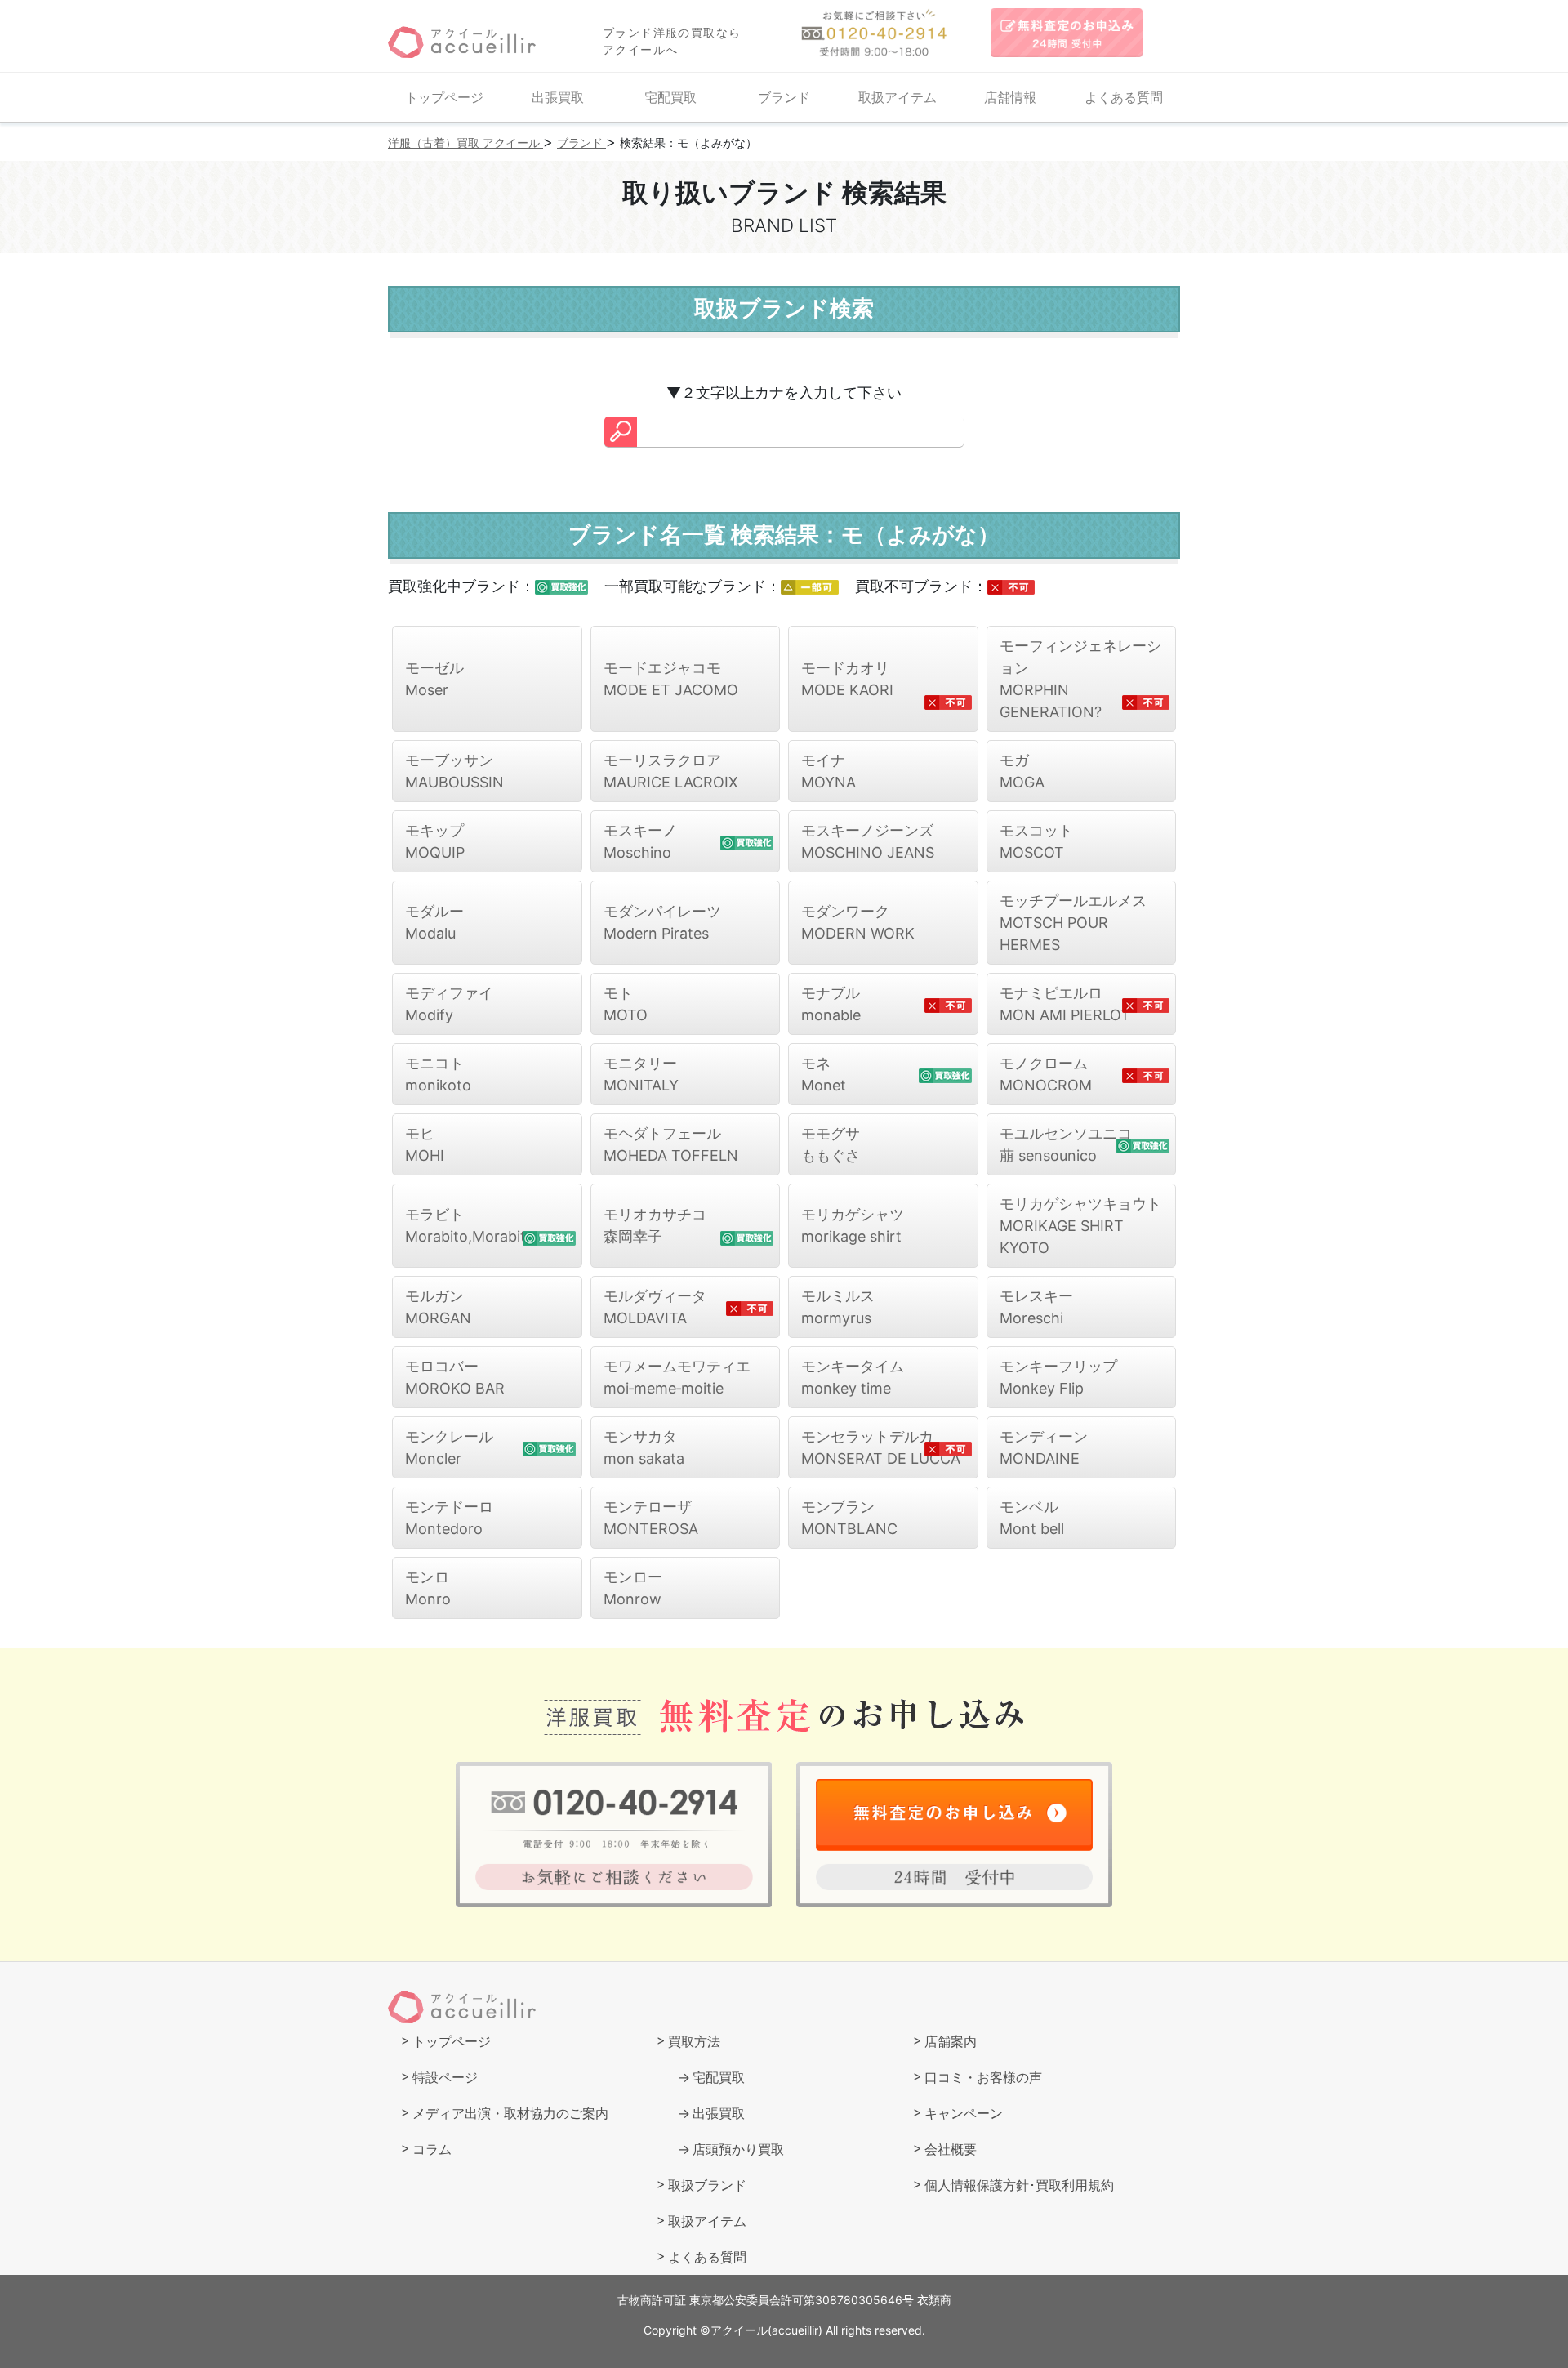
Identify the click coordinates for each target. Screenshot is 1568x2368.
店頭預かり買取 (738, 2149)
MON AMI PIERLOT (1065, 1004)
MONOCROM (1046, 1074)
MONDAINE (1044, 1447)
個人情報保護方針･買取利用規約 (1019, 2185)
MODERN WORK (858, 922)
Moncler (449, 1447)
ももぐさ (831, 1144)
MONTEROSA (651, 1518)
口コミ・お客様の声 (983, 2077)
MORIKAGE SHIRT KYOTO (1080, 1226)
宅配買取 (670, 97)
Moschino (640, 841)
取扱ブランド (707, 2185)
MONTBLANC (849, 1518)
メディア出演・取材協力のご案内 (510, 2113)
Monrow (633, 1588)
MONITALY (641, 1074)
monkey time (853, 1377)
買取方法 (694, 2041)
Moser (434, 679)
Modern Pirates (662, 922)
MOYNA (829, 771)
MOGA (1022, 771)
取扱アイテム (898, 97)
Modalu (434, 922)
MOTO (626, 1004)
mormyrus (838, 1307)
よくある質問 (1124, 97)
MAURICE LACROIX (671, 771)
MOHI (425, 1144)
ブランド (784, 97)
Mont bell (1032, 1518)
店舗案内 (951, 2041)
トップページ (444, 97)
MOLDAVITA (655, 1307)
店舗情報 (1010, 97)
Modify (449, 1004)
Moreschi (1036, 1307)
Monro (428, 1588)
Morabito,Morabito (470, 1225)
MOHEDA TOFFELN (671, 1144)
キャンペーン (964, 2113)
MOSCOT (1036, 841)
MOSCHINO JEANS (868, 841)
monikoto (438, 1074)
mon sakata (644, 1447)
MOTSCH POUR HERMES (1073, 923)
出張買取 (558, 97)
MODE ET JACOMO (671, 679)
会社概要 (951, 2149)
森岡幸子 (655, 1225)
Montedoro (449, 1518)
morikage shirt (853, 1225)
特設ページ (445, 2077)
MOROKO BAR (455, 1377)
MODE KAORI (847, 679)
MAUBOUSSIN (454, 771)
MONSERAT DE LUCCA (881, 1447)
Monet (824, 1074)
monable (831, 1004)
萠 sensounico (1066, 1144)
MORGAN (438, 1307)
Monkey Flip (1058, 1377)
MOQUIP (435, 841)
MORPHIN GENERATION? (1080, 679)
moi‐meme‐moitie (677, 1377)
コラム (432, 2149)
